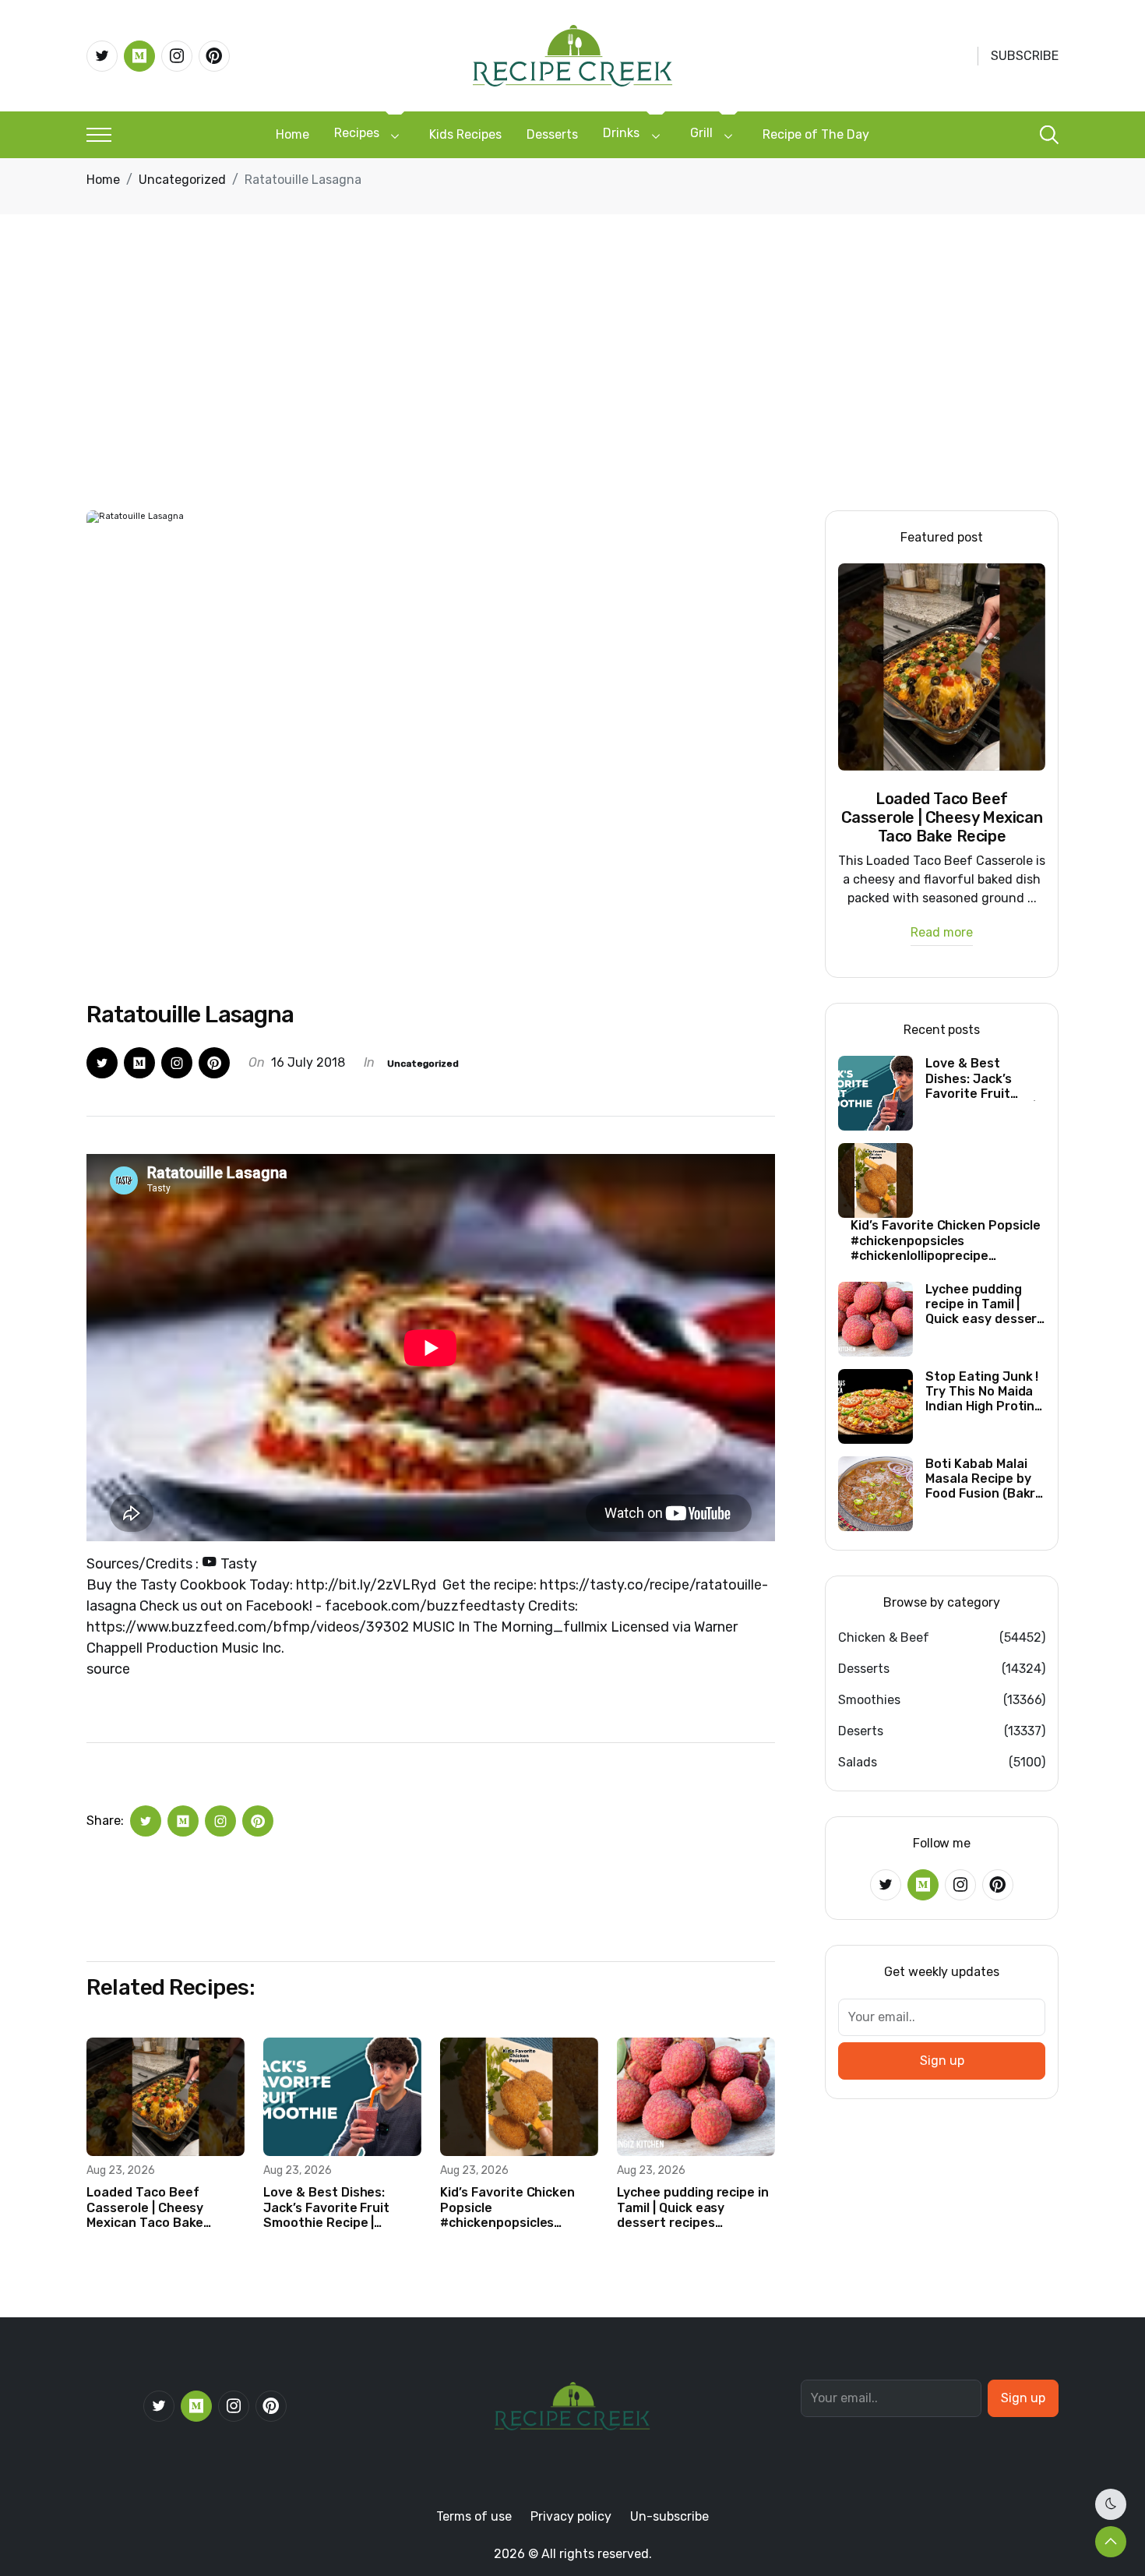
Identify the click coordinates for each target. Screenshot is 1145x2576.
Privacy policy (571, 2516)
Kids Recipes (465, 134)
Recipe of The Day (816, 134)
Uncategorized (182, 180)
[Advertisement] (572, 393)
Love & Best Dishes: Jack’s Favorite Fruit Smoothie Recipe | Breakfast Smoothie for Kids (338, 2207)
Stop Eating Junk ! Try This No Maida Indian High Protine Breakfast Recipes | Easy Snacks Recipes (984, 1392)
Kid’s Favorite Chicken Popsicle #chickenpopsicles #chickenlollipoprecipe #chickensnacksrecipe (509, 2207)
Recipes (357, 133)
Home (292, 134)
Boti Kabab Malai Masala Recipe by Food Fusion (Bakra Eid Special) (984, 1479)
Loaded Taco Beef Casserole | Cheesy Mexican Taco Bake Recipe (145, 2207)
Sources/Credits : (172, 1564)
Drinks (621, 133)
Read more (942, 933)
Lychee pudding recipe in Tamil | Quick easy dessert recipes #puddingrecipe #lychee (693, 2207)
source (108, 1669)
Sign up (942, 2061)
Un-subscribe (669, 2516)
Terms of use (474, 2516)
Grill (701, 133)
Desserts (552, 134)
